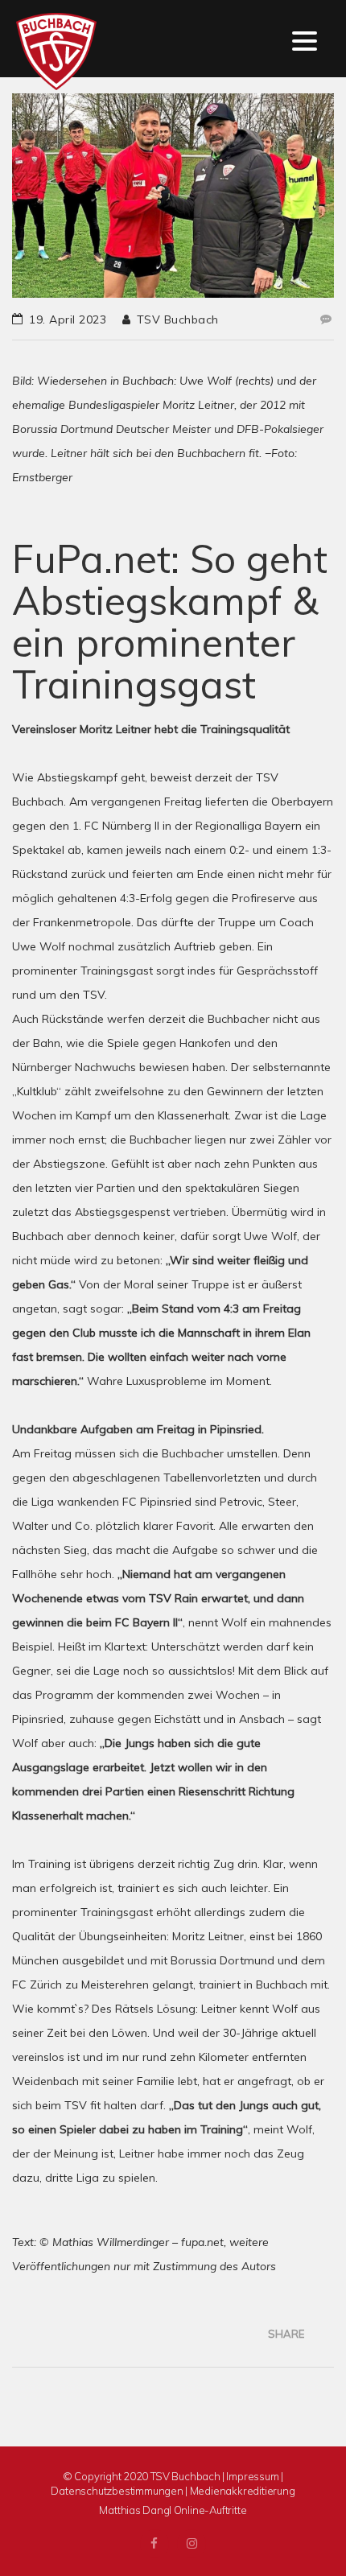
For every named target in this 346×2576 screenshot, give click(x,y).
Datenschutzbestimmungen (117, 2491)
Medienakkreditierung (243, 2491)
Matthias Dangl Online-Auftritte (173, 2510)
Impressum (252, 2476)
